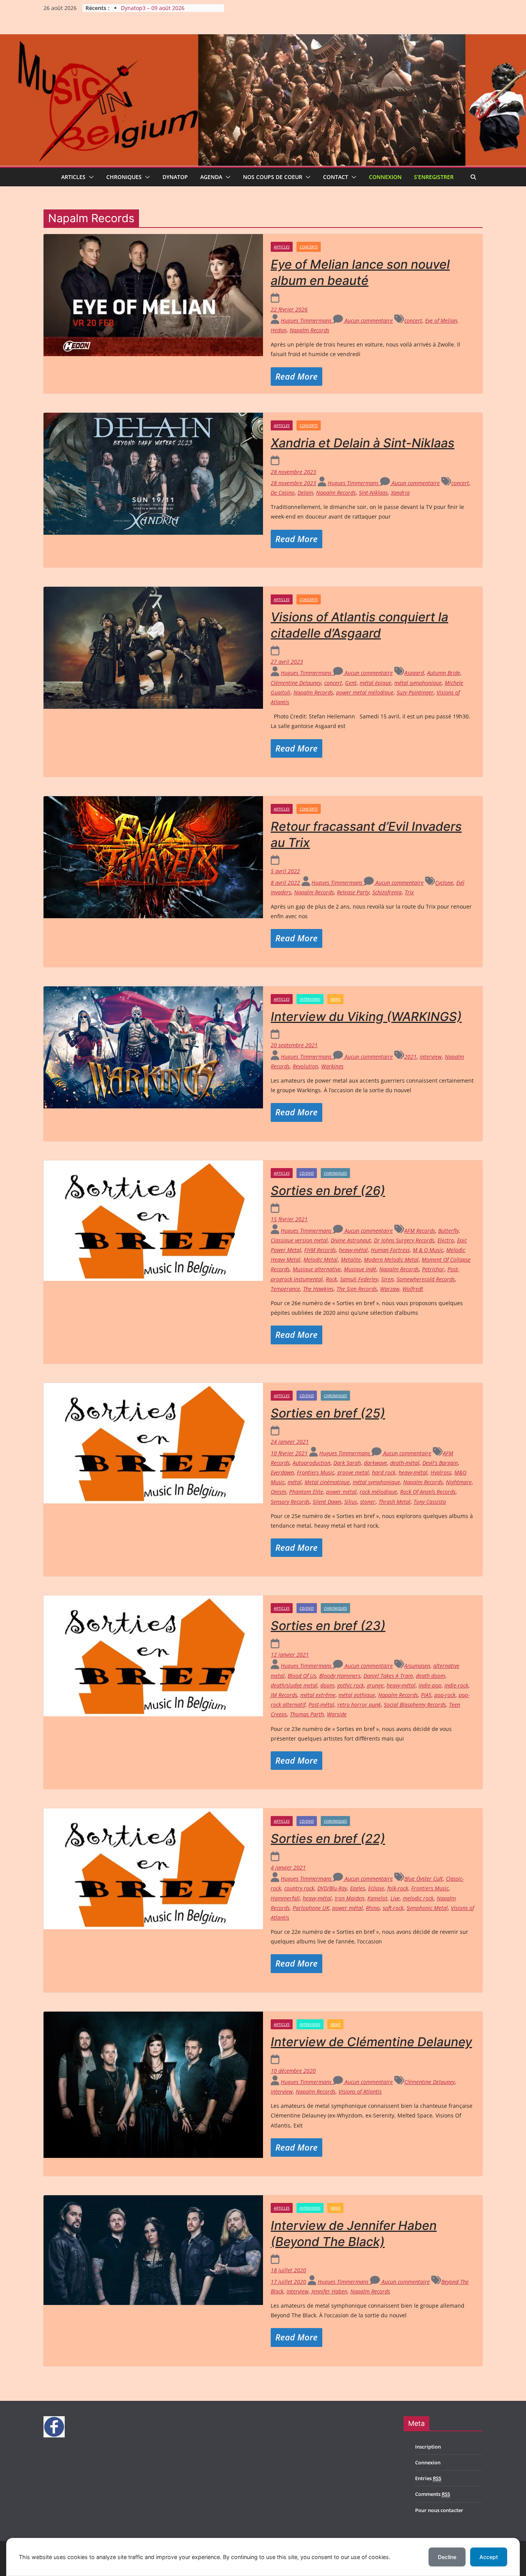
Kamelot (377, 1898)
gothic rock (351, 1685)
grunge (375, 1685)
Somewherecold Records (426, 1279)
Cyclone (444, 883)
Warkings (332, 1066)
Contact (336, 177)
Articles (73, 177)
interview (431, 1057)
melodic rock (418, 1898)
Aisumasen (417, 1666)
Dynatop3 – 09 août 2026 (153, 8)
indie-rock (456, 1685)
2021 (410, 1057)
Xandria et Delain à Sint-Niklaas (363, 443)
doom (327, 1685)
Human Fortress (390, 1250)
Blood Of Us (302, 1676)
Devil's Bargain (440, 1463)
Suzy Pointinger (415, 692)
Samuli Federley (359, 1279)
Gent (351, 683)
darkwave (375, 1463)
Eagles (358, 1888)
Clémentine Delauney (296, 683)
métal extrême (318, 1695)
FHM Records (320, 1250)
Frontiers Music (316, 1472)
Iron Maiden (349, 1898)
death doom (431, 1676)
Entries (428, 2478)
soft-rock (393, 1908)
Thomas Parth (307, 1714)
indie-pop (430, 1685)
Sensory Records (290, 1502)
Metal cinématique (327, 1482)
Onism (278, 1492)
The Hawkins (318, 1289)
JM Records (284, 1695)
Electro (446, 1240)
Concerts (309, 247)
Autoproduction (312, 1463)
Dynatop (175, 177)
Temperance (285, 1289)
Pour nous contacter (439, 2510)
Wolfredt (413, 1289)
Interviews (310, 999)
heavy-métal (353, 1250)
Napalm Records (309, 330)
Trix (409, 892)
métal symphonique (418, 683)
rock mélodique (378, 1492)
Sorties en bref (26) (328, 1191)
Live (395, 1898)
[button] (90, 177)
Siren (387, 1279)
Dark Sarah (347, 1463)
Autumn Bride (444, 673)
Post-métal (321, 1705)
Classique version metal (299, 1240)
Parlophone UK (311, 1908)
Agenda (211, 177)
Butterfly (448, 1231)
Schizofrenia (387, 892)
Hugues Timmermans (307, 321)
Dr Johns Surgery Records (404, 1240)
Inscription (428, 2447)
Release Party (353, 892)
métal (295, 1482)
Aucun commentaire (368, 321)
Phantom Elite (306, 1492)
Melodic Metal (321, 1260)
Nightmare (459, 1482)
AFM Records (420, 1231)
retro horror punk (359, 1705)
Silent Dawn (327, 1502)
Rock (331, 1279)
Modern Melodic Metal (391, 1260)
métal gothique (357, 1695)
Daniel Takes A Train (388, 1676)
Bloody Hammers (340, 1676)
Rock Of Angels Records (428, 1492)
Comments (433, 2494)
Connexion (385, 177)
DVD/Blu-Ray (332, 1888)
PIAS (426, 1695)
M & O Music (428, 1250)
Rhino (373, 1908)
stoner (368, 1502)
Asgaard (414, 673)
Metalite (351, 1260)
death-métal (405, 1463)
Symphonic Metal (427, 1908)
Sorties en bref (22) (328, 1839)
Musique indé (360, 1269)
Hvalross (441, 1472)
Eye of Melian (441, 321)
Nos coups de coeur (273, 177)
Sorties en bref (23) (328, 1626)
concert (413, 321)
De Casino (283, 493)
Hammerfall (285, 1898)
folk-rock (398, 1888)
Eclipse (376, 1888)
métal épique (375, 683)
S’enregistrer (434, 177)
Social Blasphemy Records (415, 1705)
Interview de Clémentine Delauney (371, 2042)
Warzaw (390, 1289)
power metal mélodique (365, 692)
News (335, 999)
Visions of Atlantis (360, 2091)
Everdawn (282, 1472)
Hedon (279, 330)
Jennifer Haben (329, 2291)
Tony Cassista (430, 1502)
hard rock (384, 1472)
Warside (337, 1714)
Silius (351, 1502)
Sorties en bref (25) (328, 1413)
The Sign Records (357, 1289)
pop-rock (445, 1695)
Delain (305, 493)
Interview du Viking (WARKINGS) (366, 1017)
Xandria (400, 493)
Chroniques (124, 177)
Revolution (305, 1066)
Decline (447, 2557)
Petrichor (433, 1269)
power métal (341, 1492)
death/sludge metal (294, 1685)
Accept (489, 2557)
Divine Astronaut (351, 1240)
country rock (299, 1888)
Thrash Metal (394, 1502)
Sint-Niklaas (373, 493)
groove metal (353, 1472)
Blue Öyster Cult (424, 1879)
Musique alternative (317, 1269)
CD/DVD (307, 1173)
